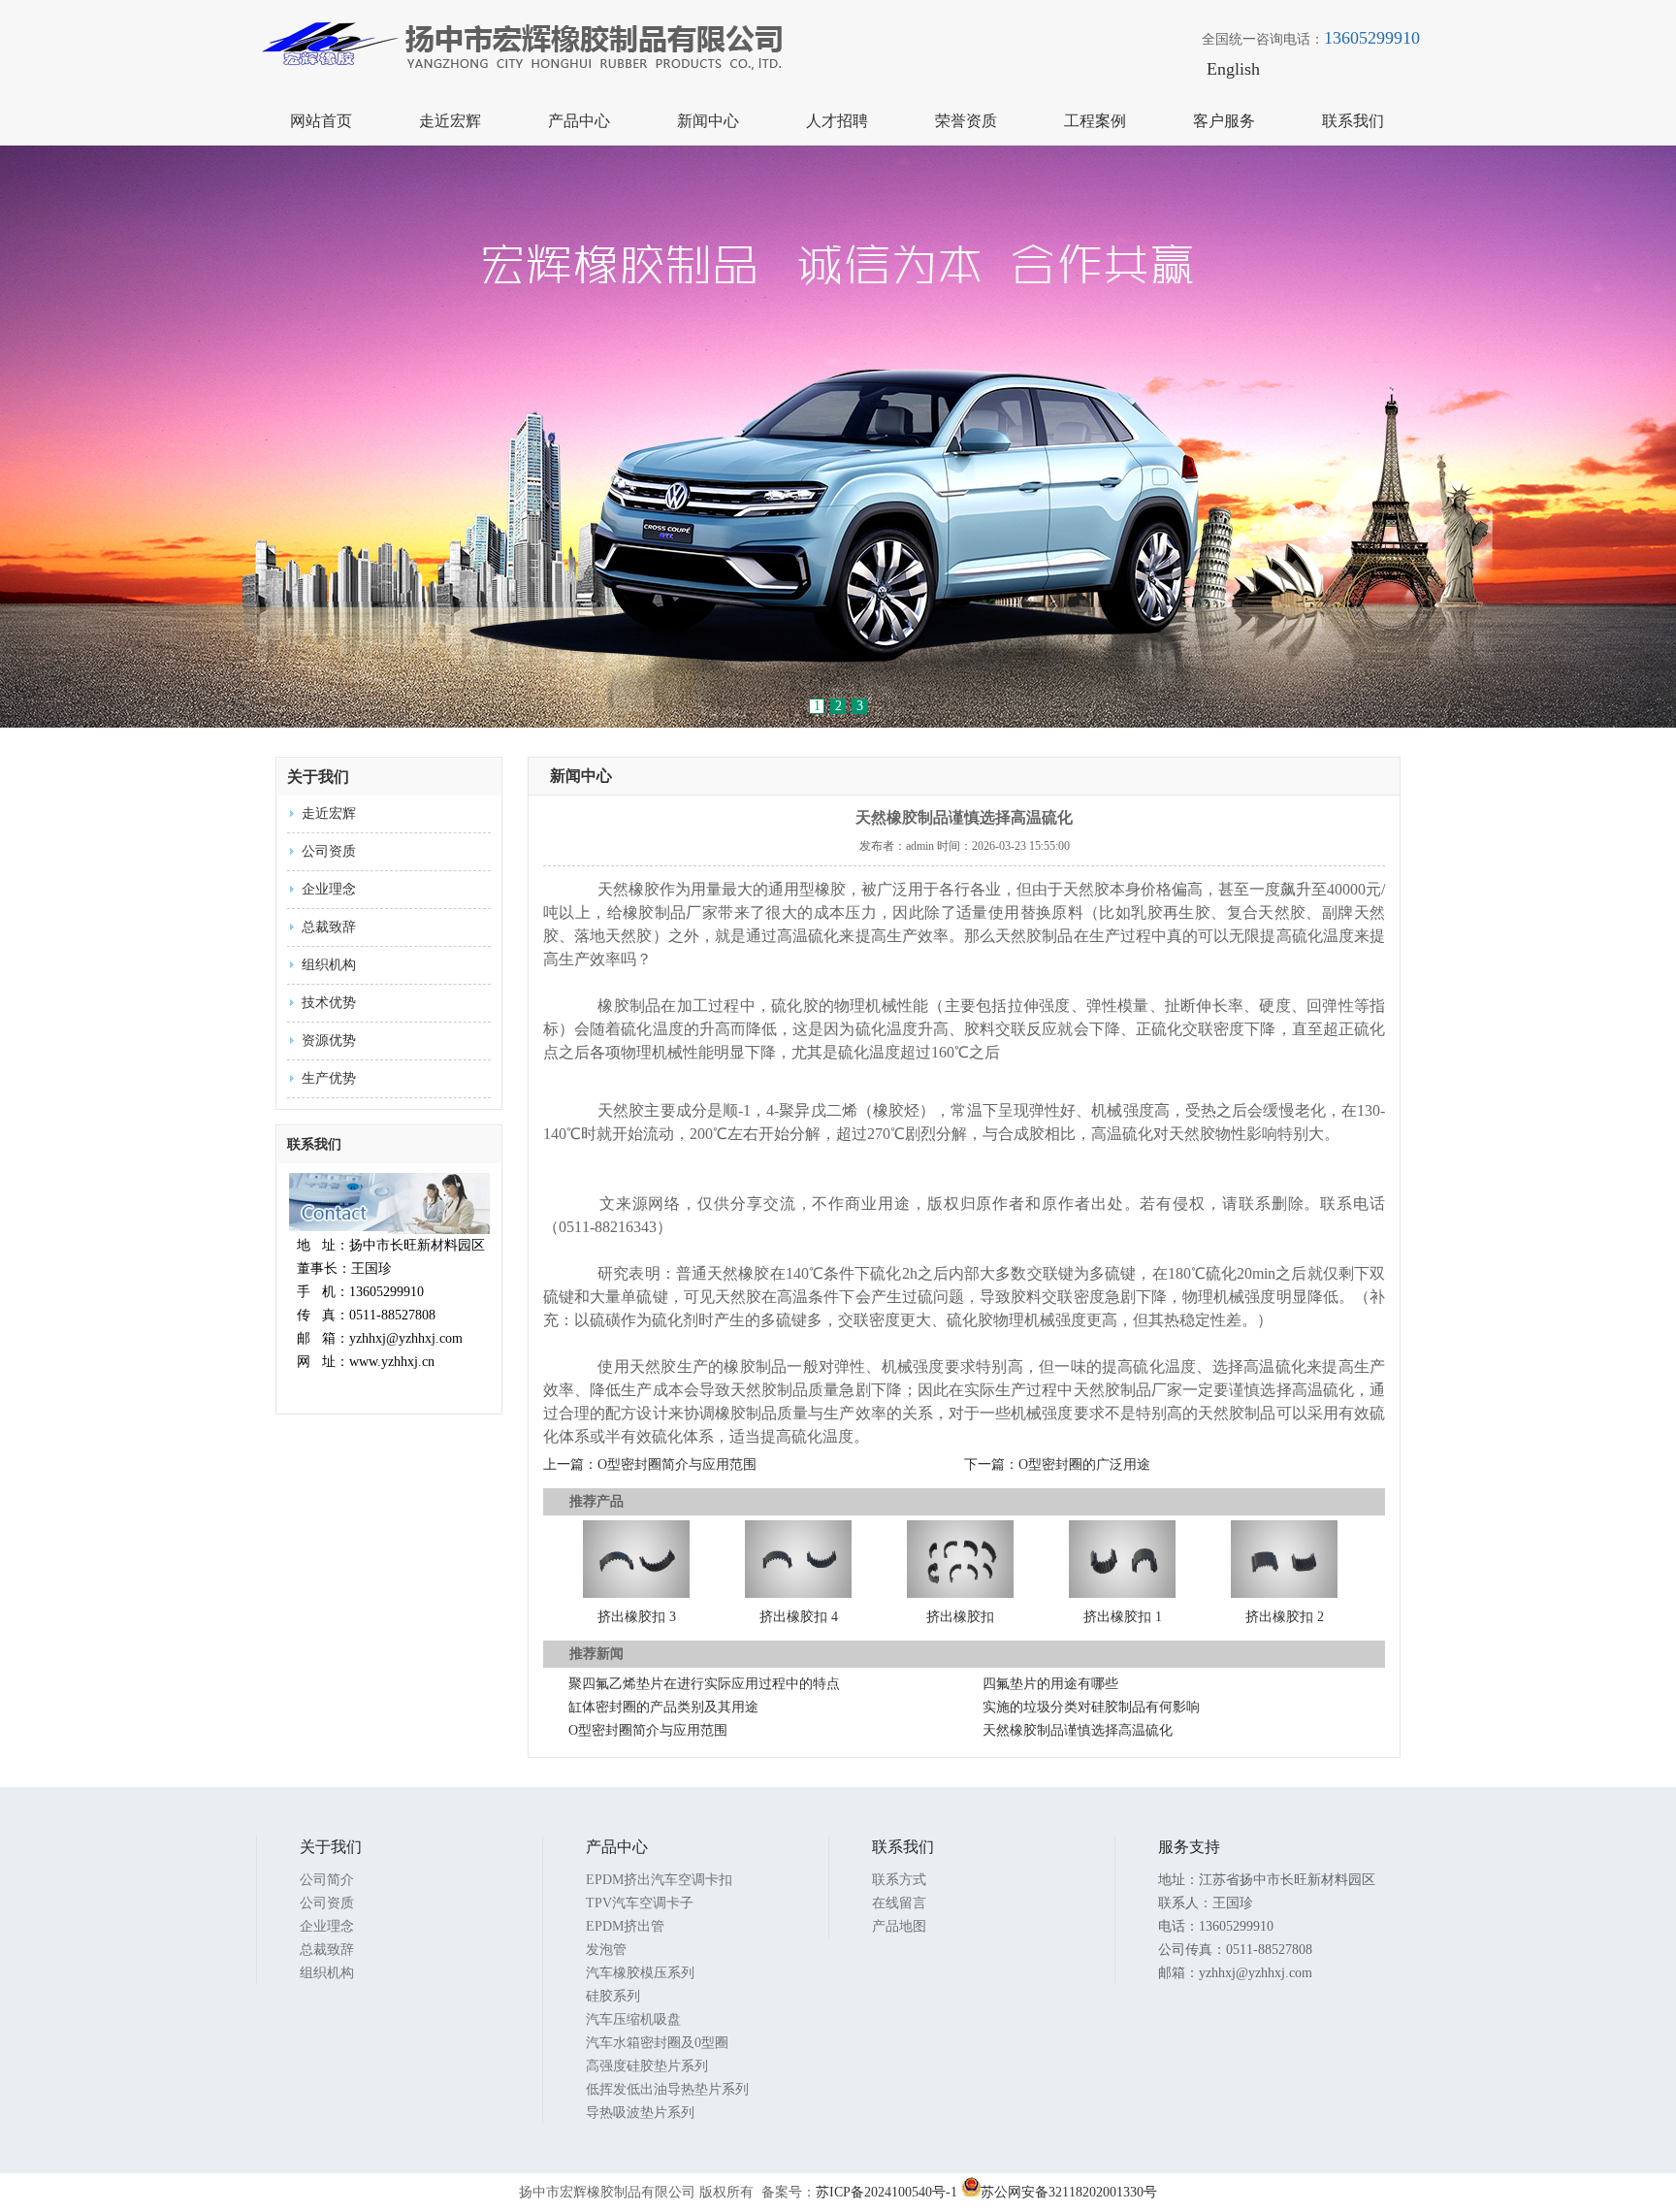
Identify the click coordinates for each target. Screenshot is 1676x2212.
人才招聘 (837, 121)
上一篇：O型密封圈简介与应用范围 (650, 1464)
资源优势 (329, 1041)
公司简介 (327, 1880)
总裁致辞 (329, 927)
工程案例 (1095, 121)
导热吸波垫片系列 (640, 2113)
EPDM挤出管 (625, 1926)
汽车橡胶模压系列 (640, 1973)
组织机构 (329, 965)
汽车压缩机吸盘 (633, 2019)
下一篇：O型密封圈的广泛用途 (1057, 1464)
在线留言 (899, 1903)
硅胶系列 (613, 1996)
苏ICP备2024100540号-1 (886, 2192)
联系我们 (1353, 121)
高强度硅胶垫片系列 (647, 2066)
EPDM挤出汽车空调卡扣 (659, 1880)
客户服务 (1224, 121)
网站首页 (321, 121)
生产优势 (329, 1078)
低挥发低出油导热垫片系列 (667, 2089)
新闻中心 (708, 121)
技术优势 (329, 1003)
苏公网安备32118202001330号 (1069, 2192)
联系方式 (899, 1880)
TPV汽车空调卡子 (640, 1903)
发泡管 (606, 1950)
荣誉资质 (966, 121)
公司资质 (329, 851)
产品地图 (899, 1926)
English (1233, 69)
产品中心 (579, 121)
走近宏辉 (450, 121)
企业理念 (329, 889)
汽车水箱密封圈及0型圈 (657, 2043)
